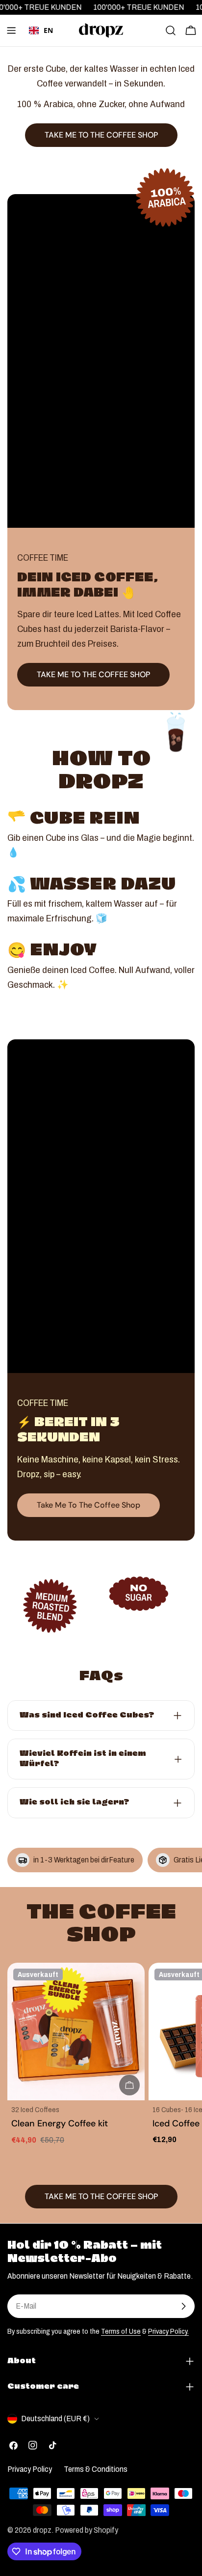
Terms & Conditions (96, 2469)
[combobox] (41, 30)
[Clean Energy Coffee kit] (76, 2032)
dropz (42, 2530)
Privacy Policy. (168, 2331)
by (41, 45)
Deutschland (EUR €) (55, 2419)
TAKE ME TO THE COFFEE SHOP (93, 674)
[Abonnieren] (183, 2306)
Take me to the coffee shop (88, 1505)
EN (48, 30)
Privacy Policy (30, 2469)
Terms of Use (121, 2331)
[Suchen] (171, 30)
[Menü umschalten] (11, 30)
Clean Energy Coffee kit (60, 2123)
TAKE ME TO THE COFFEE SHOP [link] (101, 135)
